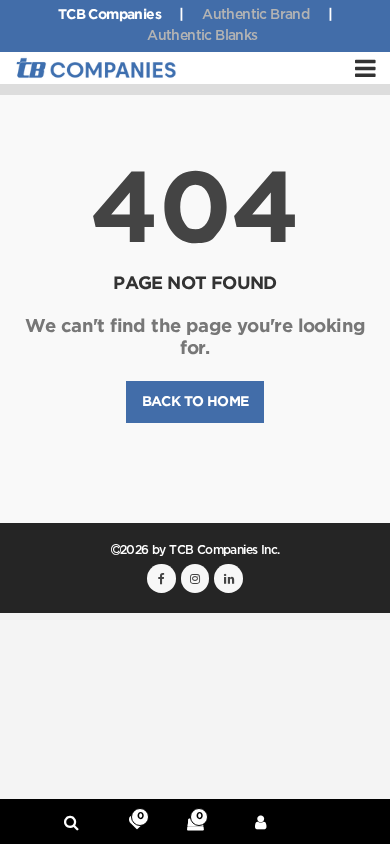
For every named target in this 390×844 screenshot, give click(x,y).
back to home (195, 402)
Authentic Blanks (202, 36)
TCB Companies (109, 15)
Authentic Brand (255, 15)
